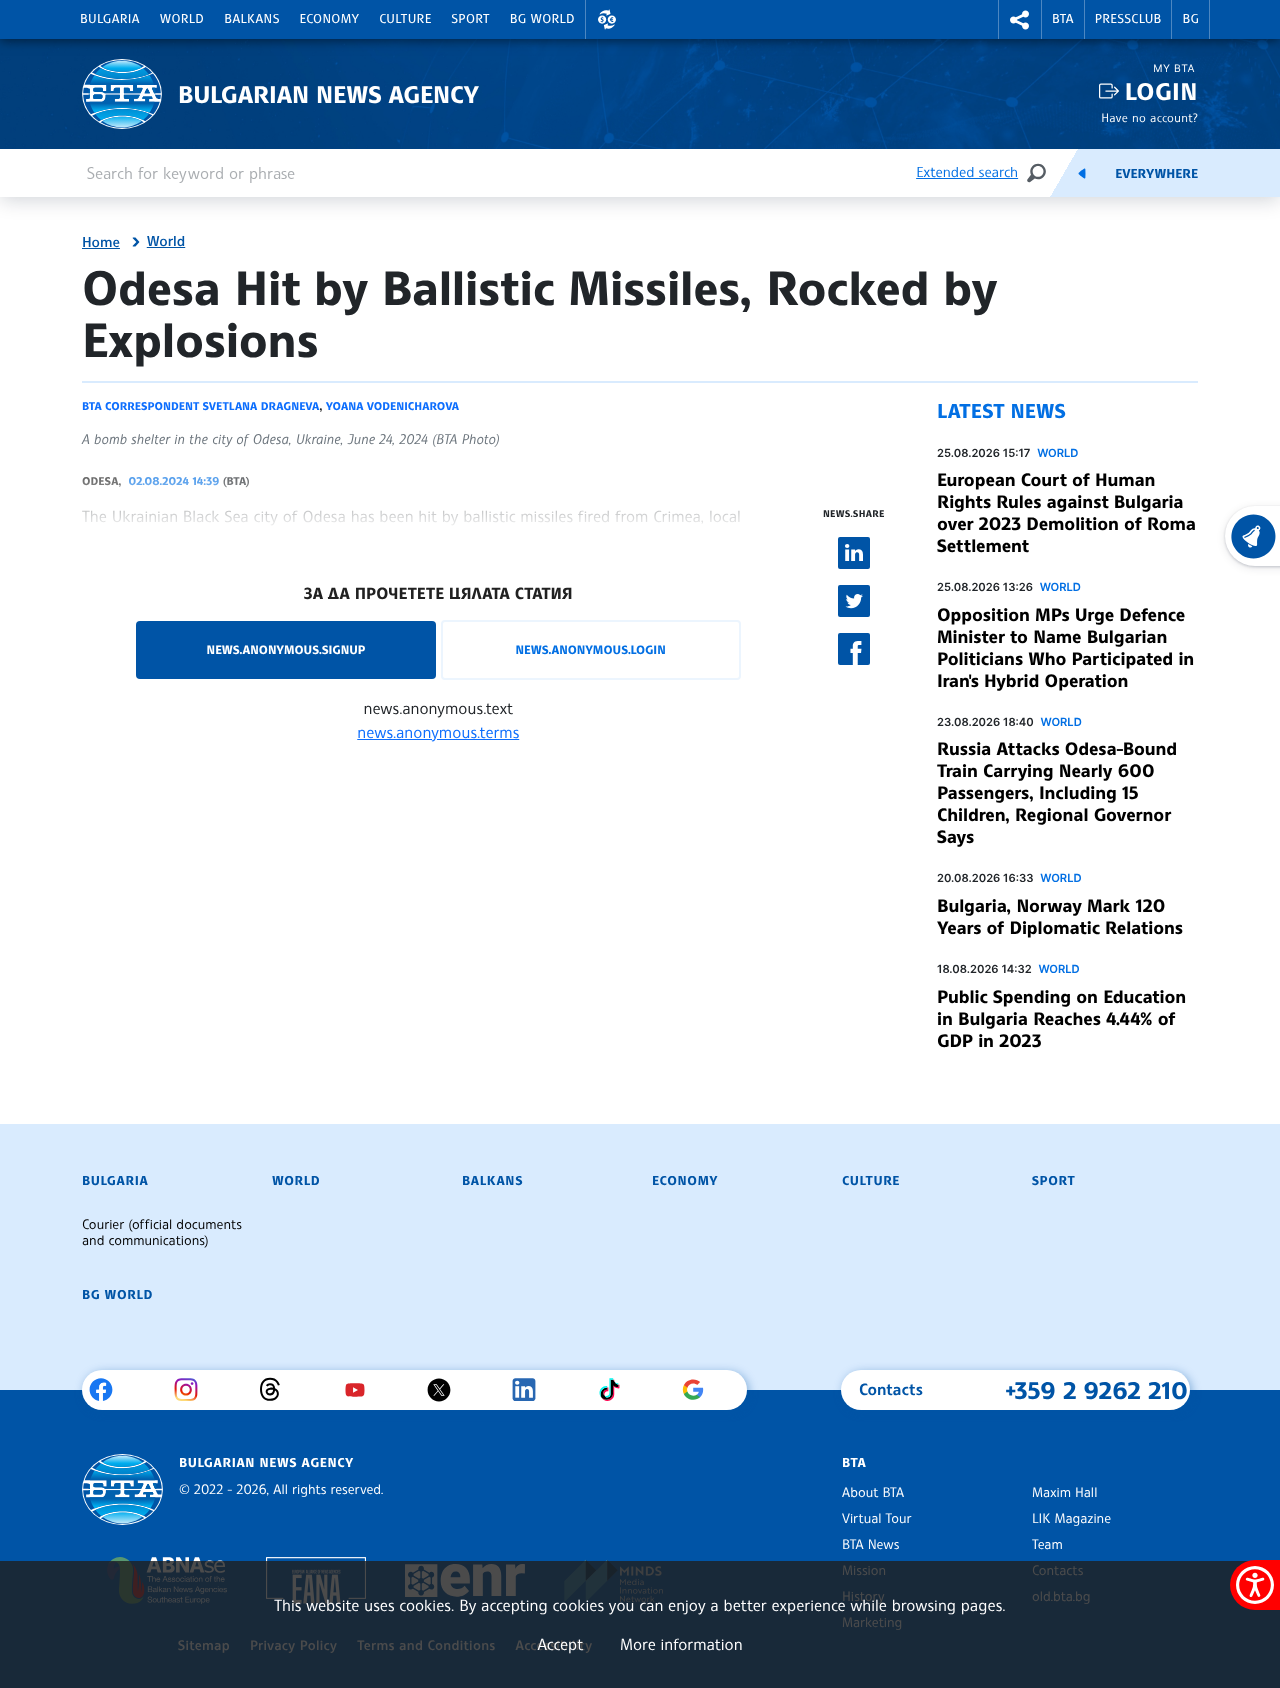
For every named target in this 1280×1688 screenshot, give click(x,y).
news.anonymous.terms (438, 732)
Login (1161, 91)
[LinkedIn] (531, 1390)
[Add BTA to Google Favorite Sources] (700, 1390)
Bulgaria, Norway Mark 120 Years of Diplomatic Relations (1060, 917)
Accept (560, 1644)
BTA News (870, 1545)
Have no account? (1149, 117)
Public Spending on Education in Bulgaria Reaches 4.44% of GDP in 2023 (1061, 1019)
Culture (405, 19)
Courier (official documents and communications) (162, 1233)
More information (681, 1644)
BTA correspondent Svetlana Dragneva (200, 406)
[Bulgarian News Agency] (122, 1489)
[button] (607, 19)
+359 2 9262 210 (1096, 1390)
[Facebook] (108, 1390)
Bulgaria (110, 19)
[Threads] (277, 1390)
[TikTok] (616, 1390)
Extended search (967, 172)
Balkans (251, 19)
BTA (1063, 19)
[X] (446, 1390)
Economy (330, 19)
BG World (542, 19)
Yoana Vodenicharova (392, 406)
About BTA (873, 1493)
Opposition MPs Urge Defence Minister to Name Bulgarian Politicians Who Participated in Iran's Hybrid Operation (1065, 648)
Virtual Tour (877, 1519)
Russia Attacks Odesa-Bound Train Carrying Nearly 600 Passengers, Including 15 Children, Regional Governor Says (1057, 793)
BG (1190, 19)
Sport (471, 19)
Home (101, 243)
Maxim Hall (1064, 1493)
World (182, 19)
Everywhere (1156, 174)
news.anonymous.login (590, 649)
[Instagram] (193, 1390)
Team (1047, 1545)
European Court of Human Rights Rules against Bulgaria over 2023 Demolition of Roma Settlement (1066, 513)
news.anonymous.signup (286, 649)
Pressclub (1128, 19)
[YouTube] (362, 1390)
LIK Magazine (1071, 1519)
